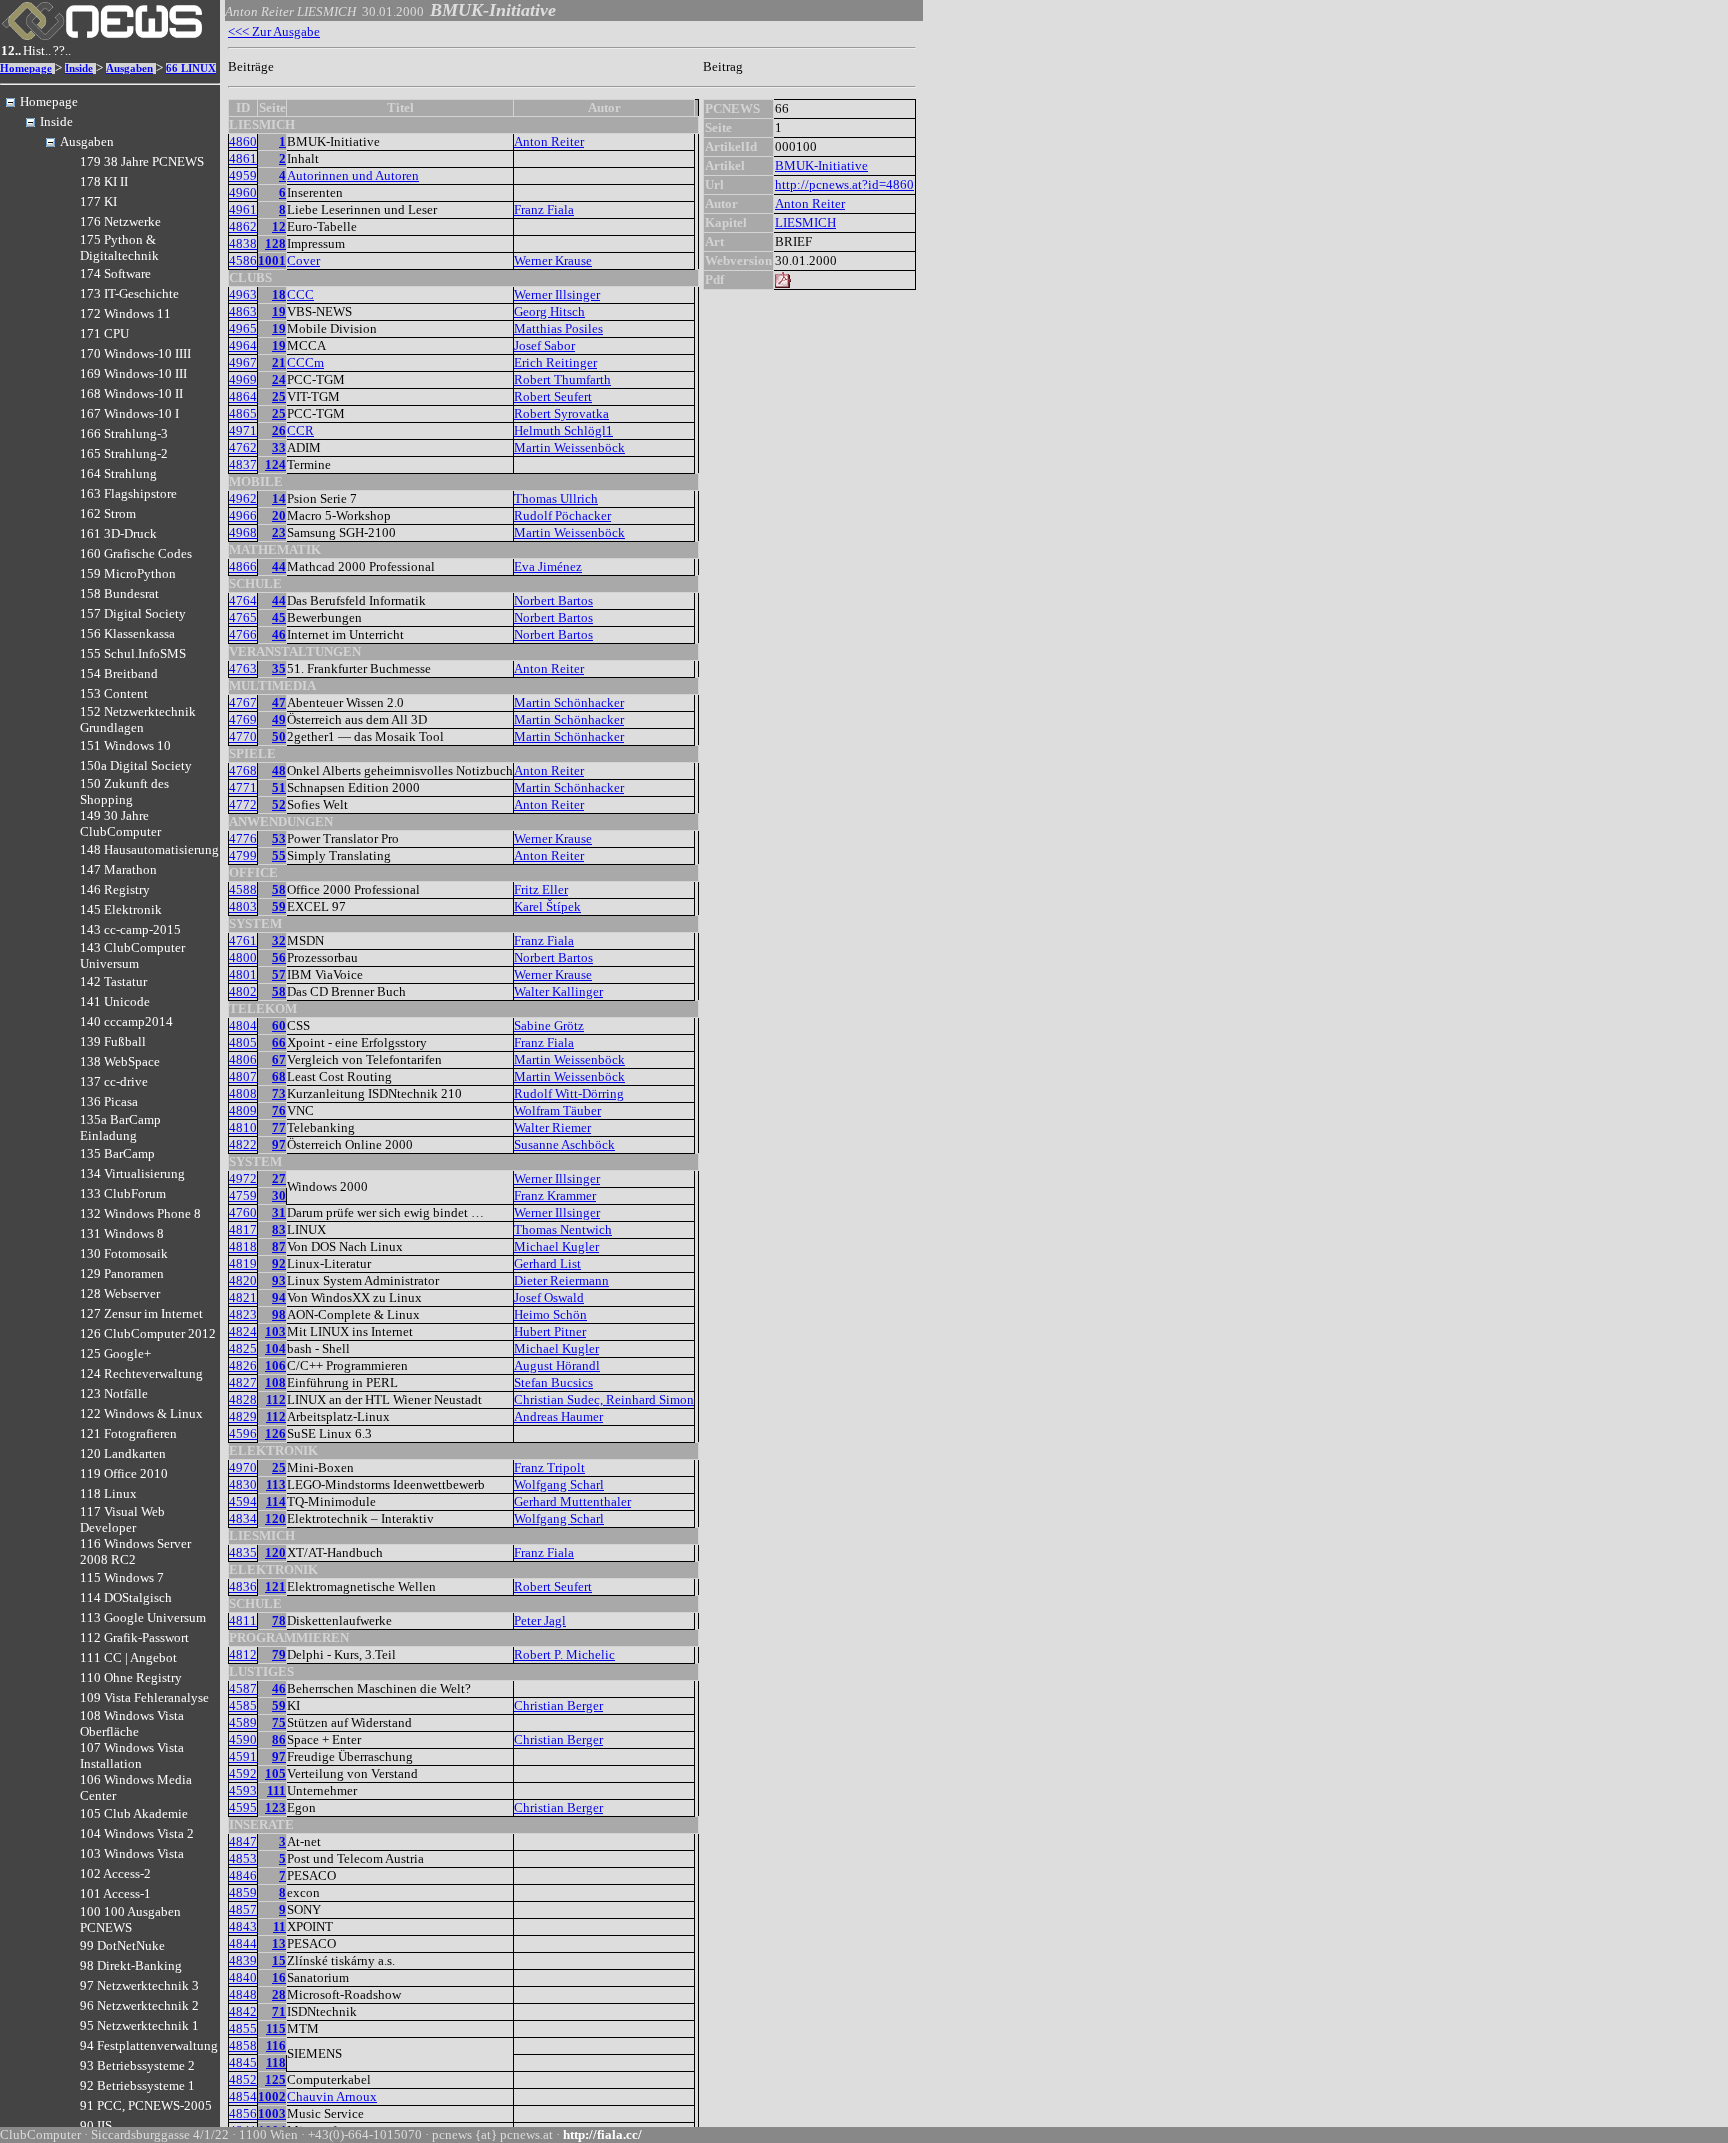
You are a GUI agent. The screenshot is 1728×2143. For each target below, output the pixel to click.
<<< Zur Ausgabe (274, 31)
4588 (243, 889)
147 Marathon (118, 869)
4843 (243, 1926)
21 (279, 362)
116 (276, 2045)
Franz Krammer (555, 1195)
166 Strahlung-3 (124, 433)
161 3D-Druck (118, 533)
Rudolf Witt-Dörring (569, 1093)
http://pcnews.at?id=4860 (844, 184)
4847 (243, 1841)
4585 (243, 1705)
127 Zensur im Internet (141, 1313)
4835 (243, 1552)
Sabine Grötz (549, 1025)
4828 (243, 1399)
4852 (243, 2079)
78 (279, 1620)
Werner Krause (553, 260)
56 (279, 957)
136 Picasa (109, 1101)
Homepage (26, 68)
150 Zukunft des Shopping (124, 791)
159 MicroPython (128, 573)
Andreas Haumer (558, 1416)
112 (276, 1399)
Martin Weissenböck (569, 447)
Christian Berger (558, 1705)
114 (276, 1501)
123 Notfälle (114, 1393)
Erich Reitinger (555, 362)
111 (276, 1790)
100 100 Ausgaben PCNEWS (130, 1919)
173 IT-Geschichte (129, 293)
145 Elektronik (121, 909)
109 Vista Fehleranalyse (144, 1697)
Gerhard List (547, 1263)
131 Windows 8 (122, 1233)
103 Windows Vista (132, 1853)
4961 (243, 209)
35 (279, 668)
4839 (243, 1960)
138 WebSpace (120, 1061)
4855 (243, 2028)
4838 (243, 243)
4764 (243, 600)
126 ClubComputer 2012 (148, 1333)
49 (279, 719)
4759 (243, 1195)
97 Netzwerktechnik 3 (139, 1985)
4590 (243, 1739)
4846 (243, 1875)
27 (279, 1178)
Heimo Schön (550, 1314)
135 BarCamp (117, 1153)
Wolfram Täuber (557, 1110)
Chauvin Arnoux (332, 2096)
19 (279, 311)
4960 (243, 192)
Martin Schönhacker (569, 702)
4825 (243, 1348)
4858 (243, 2045)
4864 (243, 396)
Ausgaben (129, 68)
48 (279, 770)
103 (275, 1331)
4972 (243, 1178)
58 (279, 889)
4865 (243, 413)
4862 (243, 226)
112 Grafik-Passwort (134, 1637)
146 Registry (115, 889)
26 (279, 430)
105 (275, 1773)
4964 (243, 345)
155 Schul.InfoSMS (133, 653)
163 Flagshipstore (128, 493)
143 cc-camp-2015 (130, 929)
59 (279, 906)
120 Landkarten (123, 1453)
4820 (243, 1280)
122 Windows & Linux (141, 1413)
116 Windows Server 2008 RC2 (135, 1551)
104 (275, 1348)
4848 (243, 1994)
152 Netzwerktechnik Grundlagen (138, 719)
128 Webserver (120, 1293)
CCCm (305, 362)
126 (275, 1433)
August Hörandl (557, 1365)
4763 (243, 668)
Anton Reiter (549, 141)
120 (275, 1518)
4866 (243, 566)
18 (279, 294)
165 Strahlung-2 (124, 453)
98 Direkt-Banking (131, 1965)
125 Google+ (115, 1353)
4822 (243, 1144)
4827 (243, 1382)
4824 (243, 1331)
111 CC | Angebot (128, 1657)
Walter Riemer (552, 1127)
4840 (243, 1977)
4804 (243, 1025)
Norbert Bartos (553, 600)
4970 (243, 1467)
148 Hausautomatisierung (149, 849)
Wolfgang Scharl (559, 1484)
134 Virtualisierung (132, 1173)
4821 (243, 1297)
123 (275, 1807)
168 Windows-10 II (131, 393)
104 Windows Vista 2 (137, 1833)
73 (279, 1093)
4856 (243, 2113)
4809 (243, 1110)
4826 (243, 1365)
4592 (243, 1773)
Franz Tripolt (549, 1467)
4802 (243, 991)
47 (279, 702)
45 (279, 617)
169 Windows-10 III (133, 373)
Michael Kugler (556, 1246)
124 (275, 464)
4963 (243, 294)
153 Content (114, 693)
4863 (243, 311)
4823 (243, 1314)
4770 (243, 736)
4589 (243, 1722)
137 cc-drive (114, 1081)
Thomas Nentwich (563, 1229)
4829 (243, 1416)
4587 (243, 1688)
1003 (272, 2113)
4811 (243, 1620)
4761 (243, 940)
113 (276, 1484)
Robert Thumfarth (562, 379)
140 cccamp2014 (126, 1021)
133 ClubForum (123, 1193)
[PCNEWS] (102, 35)
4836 (243, 1586)
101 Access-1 (115, 1893)
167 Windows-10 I (129, 413)
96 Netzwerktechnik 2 (139, 2005)
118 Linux (108, 1493)
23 (279, 532)
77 (279, 1127)
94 (279, 1297)
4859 (243, 1892)
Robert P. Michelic (564, 1654)
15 (279, 1960)
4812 (243, 1654)
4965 (243, 328)
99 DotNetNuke (122, 1945)
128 (275, 243)
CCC (300, 294)
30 (279, 1195)
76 (279, 1110)
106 (275, 1365)
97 (279, 1144)
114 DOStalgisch (126, 1597)
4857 (243, 1909)
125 (275, 2079)
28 (279, 1994)
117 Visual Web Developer (122, 1519)
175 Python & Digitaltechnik (119, 247)
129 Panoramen (122, 1273)
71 (279, 2011)
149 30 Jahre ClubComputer (120, 823)
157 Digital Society (133, 613)
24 (279, 379)
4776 (243, 838)
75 (279, 1722)
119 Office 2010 (124, 1473)
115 (276, 2028)
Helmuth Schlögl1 (563, 430)
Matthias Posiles (558, 328)
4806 (243, 1059)
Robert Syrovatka (561, 413)
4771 (243, 787)
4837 (243, 464)
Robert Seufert (553, 396)
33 (279, 447)
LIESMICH (805, 222)
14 (279, 498)
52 (279, 804)
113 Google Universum (143, 1617)
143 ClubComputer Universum (132, 955)
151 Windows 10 (125, 745)
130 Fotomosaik (124, 1253)
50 (279, 736)
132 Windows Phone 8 (140, 1213)
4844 (243, 1943)
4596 (243, 1433)
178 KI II (104, 181)
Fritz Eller (541, 889)
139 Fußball (113, 1041)
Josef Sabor (544, 345)
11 (279, 1926)
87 (279, 1246)
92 (279, 1263)
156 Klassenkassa (127, 633)
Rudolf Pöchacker (562, 515)
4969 (243, 379)
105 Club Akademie (134, 1813)
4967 (243, 362)
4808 (243, 1093)
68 (279, 1076)
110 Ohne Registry (131, 1677)
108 (275, 1382)
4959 (243, 175)
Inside (79, 68)
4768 (243, 770)
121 (275, 1586)
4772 (243, 804)
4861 (243, 158)
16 (279, 1977)
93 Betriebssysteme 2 (137, 2065)
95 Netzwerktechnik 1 (139, 2025)
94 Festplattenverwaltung (149, 2045)
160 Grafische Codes (136, 553)
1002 (272, 2096)
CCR (300, 430)
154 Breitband (119, 673)
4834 (243, 1518)
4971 (243, 430)
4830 (243, 1484)
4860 (243, 141)
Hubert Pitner (550, 1331)
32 (279, 940)
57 (279, 974)
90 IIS (96, 2125)
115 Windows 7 (122, 1577)
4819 (243, 1263)
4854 (243, 2096)
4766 (243, 634)
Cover (303, 260)
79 (279, 1654)
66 (279, 1042)
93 (279, 1280)
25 (279, 396)
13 (279, 1943)
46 (279, 634)
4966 (243, 515)
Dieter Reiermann (561, 1280)
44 (279, 566)
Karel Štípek (547, 906)
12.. (11, 50)
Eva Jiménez (548, 566)
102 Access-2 (115, 1873)
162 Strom (108, 513)
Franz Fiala (544, 209)
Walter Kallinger (558, 991)
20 (279, 515)
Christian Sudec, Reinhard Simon (604, 1399)
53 (279, 838)
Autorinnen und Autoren (353, 175)
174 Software (115, 273)
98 (279, 1314)
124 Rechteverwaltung (141, 1373)
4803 (243, 906)
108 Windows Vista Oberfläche (132, 1723)
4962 (243, 498)
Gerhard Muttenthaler (572, 1501)
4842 (243, 2011)
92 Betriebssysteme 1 (137, 2085)
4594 (243, 1501)
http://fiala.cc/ (602, 2134)
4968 (243, 532)
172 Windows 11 (125, 313)
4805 (243, 1042)
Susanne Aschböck (564, 1144)
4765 (243, 617)
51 (279, 787)
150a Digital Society (136, 765)
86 (279, 1739)
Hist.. (37, 50)
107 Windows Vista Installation (132, 1755)
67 (279, 1059)
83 (279, 1229)
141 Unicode (115, 1001)
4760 (243, 1212)
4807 (243, 1076)
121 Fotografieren (128, 1433)
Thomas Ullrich (556, 498)
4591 (243, 1756)
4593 (243, 1790)
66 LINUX (191, 68)
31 (279, 1212)
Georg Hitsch (549, 311)
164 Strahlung (118, 473)
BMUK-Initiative (821, 165)
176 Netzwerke (120, 221)
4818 (243, 1246)
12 (279, 226)
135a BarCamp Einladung (120, 1127)
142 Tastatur (113, 981)
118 (276, 2062)
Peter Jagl (540, 1620)
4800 (243, 957)
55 (279, 855)
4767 (243, 702)
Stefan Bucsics (553, 1382)
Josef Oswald (549, 1297)
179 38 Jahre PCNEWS (142, 161)
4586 (243, 260)
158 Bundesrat (119, 593)
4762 (243, 447)
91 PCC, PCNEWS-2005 (146, 2105)
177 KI (98, 201)
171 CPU (104, 333)
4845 (243, 2062)
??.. (62, 50)
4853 (243, 1858)
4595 (243, 1807)
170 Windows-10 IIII (135, 353)
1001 (272, 260)
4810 (243, 1127)
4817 (243, 1229)
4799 (243, 855)
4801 (243, 974)
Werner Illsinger (557, 294)
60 (279, 1025)
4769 (243, 719)
